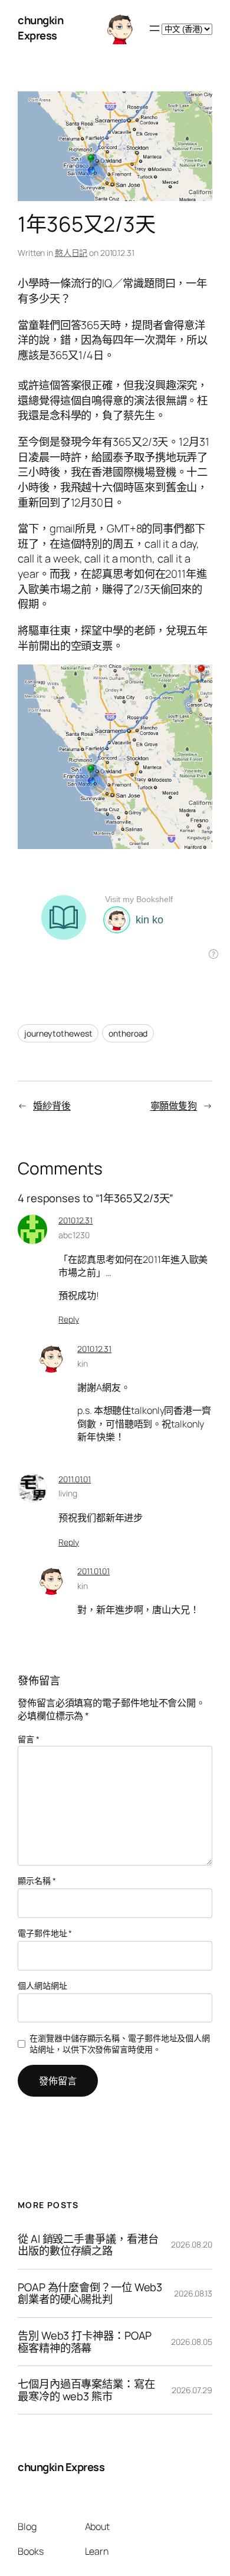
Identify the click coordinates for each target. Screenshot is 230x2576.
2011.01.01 (75, 1479)
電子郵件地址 (45, 1933)
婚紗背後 (52, 1106)
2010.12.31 (75, 1220)
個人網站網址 (42, 1986)
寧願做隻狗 (174, 1106)
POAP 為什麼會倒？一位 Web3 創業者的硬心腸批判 (90, 2293)
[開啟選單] (155, 28)
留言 (29, 1739)
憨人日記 (71, 253)
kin (83, 1363)
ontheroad (128, 1033)
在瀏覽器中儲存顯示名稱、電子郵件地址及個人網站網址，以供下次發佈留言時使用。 (120, 2044)
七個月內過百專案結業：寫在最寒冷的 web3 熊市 (86, 2390)
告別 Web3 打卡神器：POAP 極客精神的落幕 (85, 2342)
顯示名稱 (37, 1881)
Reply (69, 1319)
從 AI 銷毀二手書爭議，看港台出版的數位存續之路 (88, 2245)
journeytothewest (58, 1033)
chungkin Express (40, 28)
